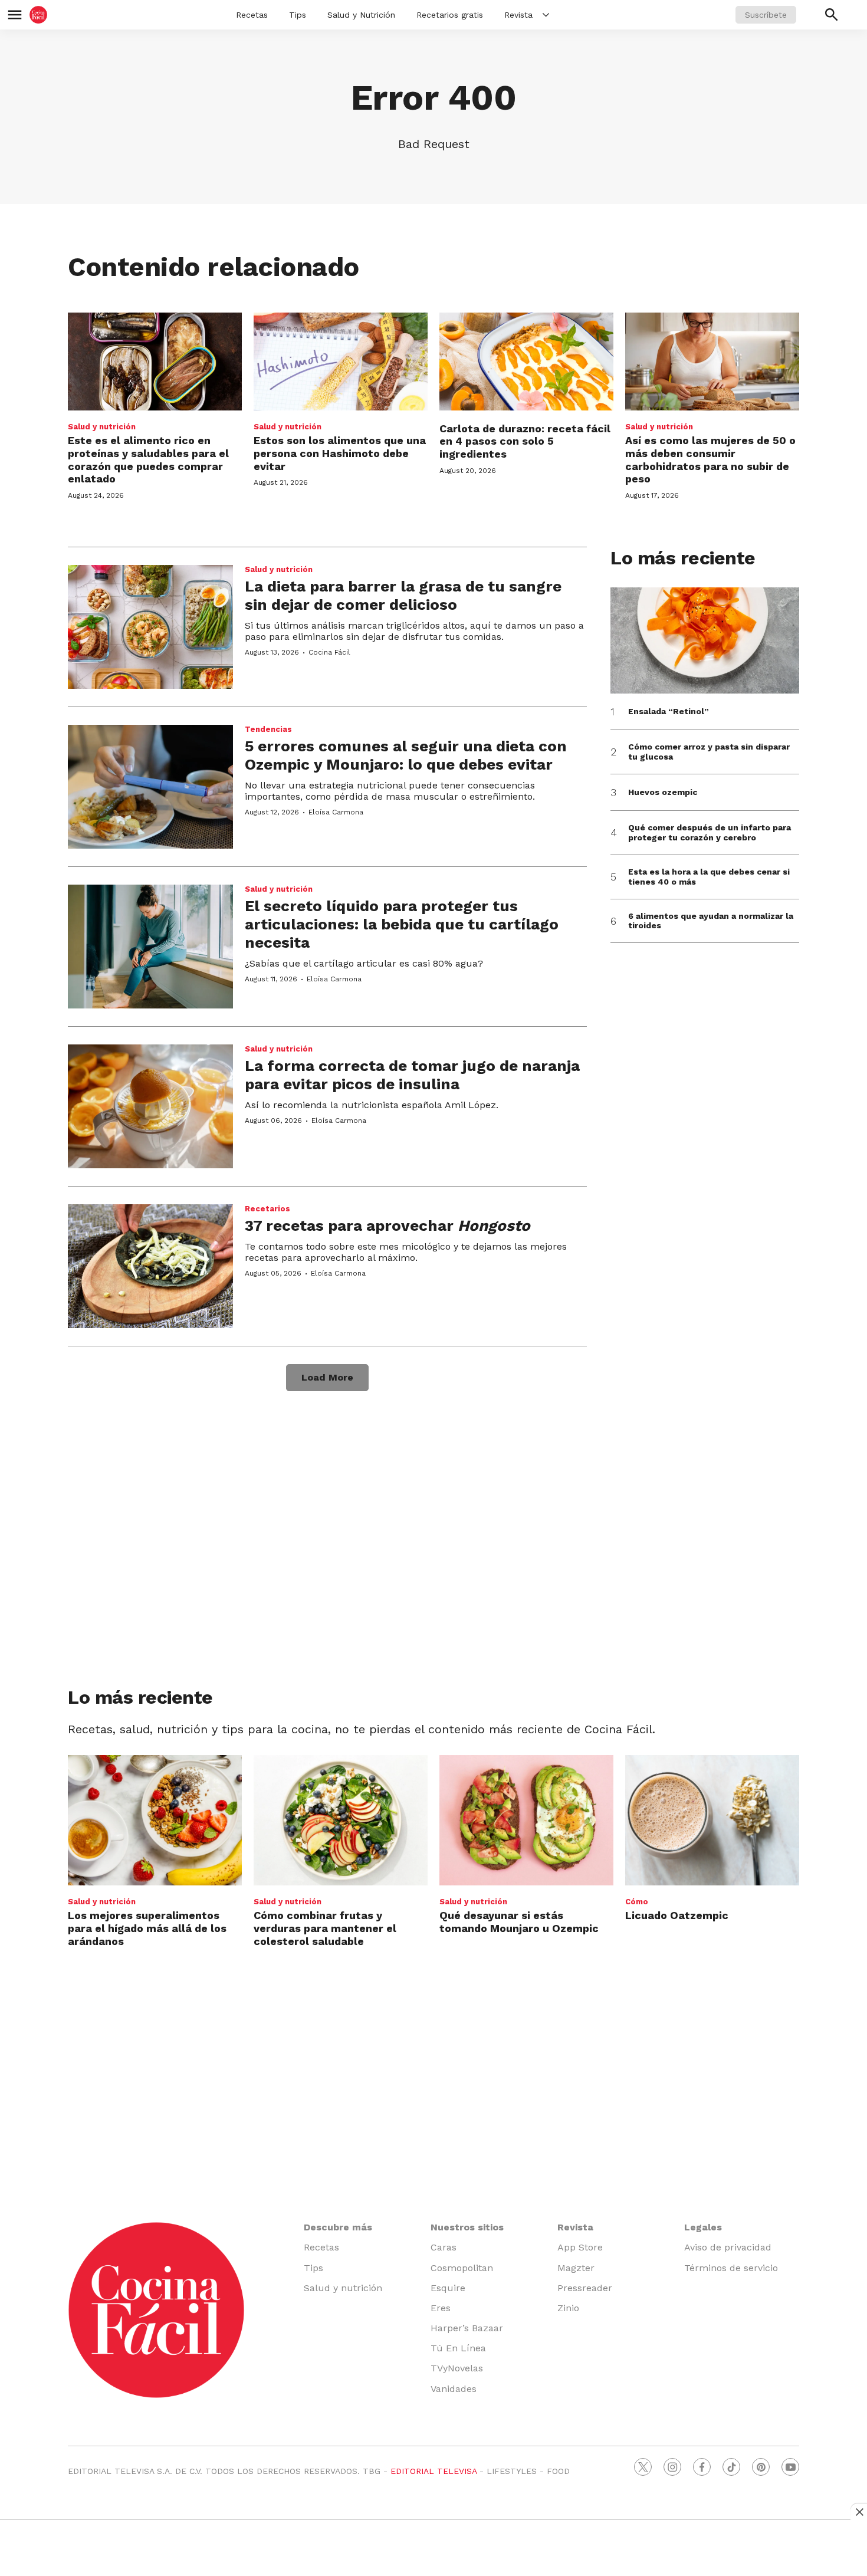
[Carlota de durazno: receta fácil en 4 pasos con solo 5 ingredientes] (526, 362)
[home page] (38, 15)
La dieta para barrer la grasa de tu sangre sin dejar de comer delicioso (403, 595)
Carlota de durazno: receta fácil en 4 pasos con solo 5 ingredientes (525, 441)
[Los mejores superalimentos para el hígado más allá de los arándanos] (155, 1820)
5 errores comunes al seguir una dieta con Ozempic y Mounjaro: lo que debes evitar (406, 755)
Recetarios (267, 1209)
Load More (327, 1377)
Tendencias (268, 729)
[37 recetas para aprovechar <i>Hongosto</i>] (150, 1266)
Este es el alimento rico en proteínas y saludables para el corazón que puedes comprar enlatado (148, 459)
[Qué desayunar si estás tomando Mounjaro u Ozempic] (526, 1820)
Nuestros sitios (467, 2227)
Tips (298, 15)
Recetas (252, 15)
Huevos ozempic (663, 792)
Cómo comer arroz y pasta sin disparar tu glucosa (709, 752)
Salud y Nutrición (361, 15)
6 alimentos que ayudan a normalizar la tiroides (711, 921)
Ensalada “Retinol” (669, 711)
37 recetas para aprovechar (387, 1225)
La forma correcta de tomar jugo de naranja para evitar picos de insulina (412, 1075)
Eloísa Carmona (336, 812)
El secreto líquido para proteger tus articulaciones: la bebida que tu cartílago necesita (402, 924)
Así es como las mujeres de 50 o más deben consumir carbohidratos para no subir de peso (710, 459)
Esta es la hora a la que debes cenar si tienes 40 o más (709, 877)
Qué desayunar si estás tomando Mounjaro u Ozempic (519, 1922)
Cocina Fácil (329, 652)
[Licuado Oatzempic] (712, 1820)
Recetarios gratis (450, 15)
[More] (546, 15)
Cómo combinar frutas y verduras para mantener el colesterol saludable (325, 1928)
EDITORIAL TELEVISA (433, 2471)
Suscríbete (766, 15)
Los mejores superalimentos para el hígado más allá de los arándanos (147, 1928)
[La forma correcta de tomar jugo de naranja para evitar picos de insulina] (150, 1106)
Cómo (637, 1902)
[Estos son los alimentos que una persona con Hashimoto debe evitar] (341, 362)
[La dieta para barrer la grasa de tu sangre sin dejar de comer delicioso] (150, 627)
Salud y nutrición (102, 427)
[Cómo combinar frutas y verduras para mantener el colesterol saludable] (341, 1820)
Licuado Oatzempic (677, 1915)
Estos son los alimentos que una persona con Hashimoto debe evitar (340, 453)
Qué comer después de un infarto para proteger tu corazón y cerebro (710, 832)
